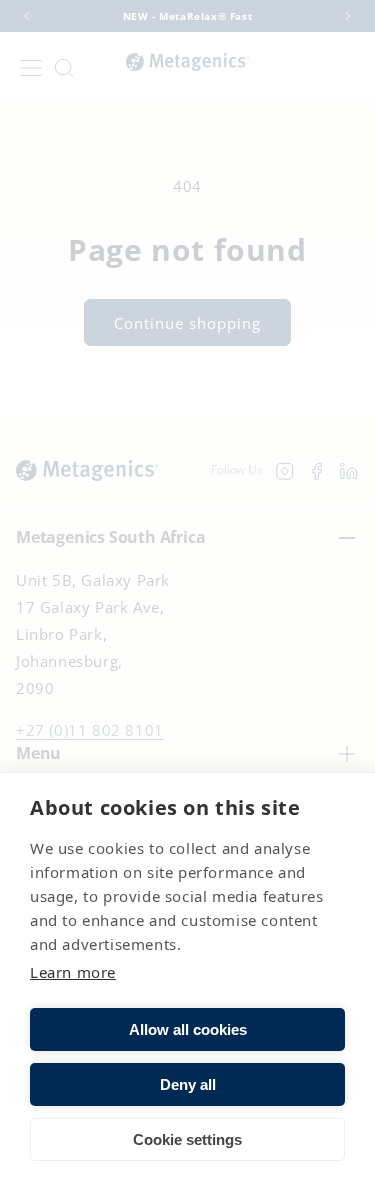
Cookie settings (187, 1139)
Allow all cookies (188, 1029)
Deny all (188, 1084)
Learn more (73, 972)
